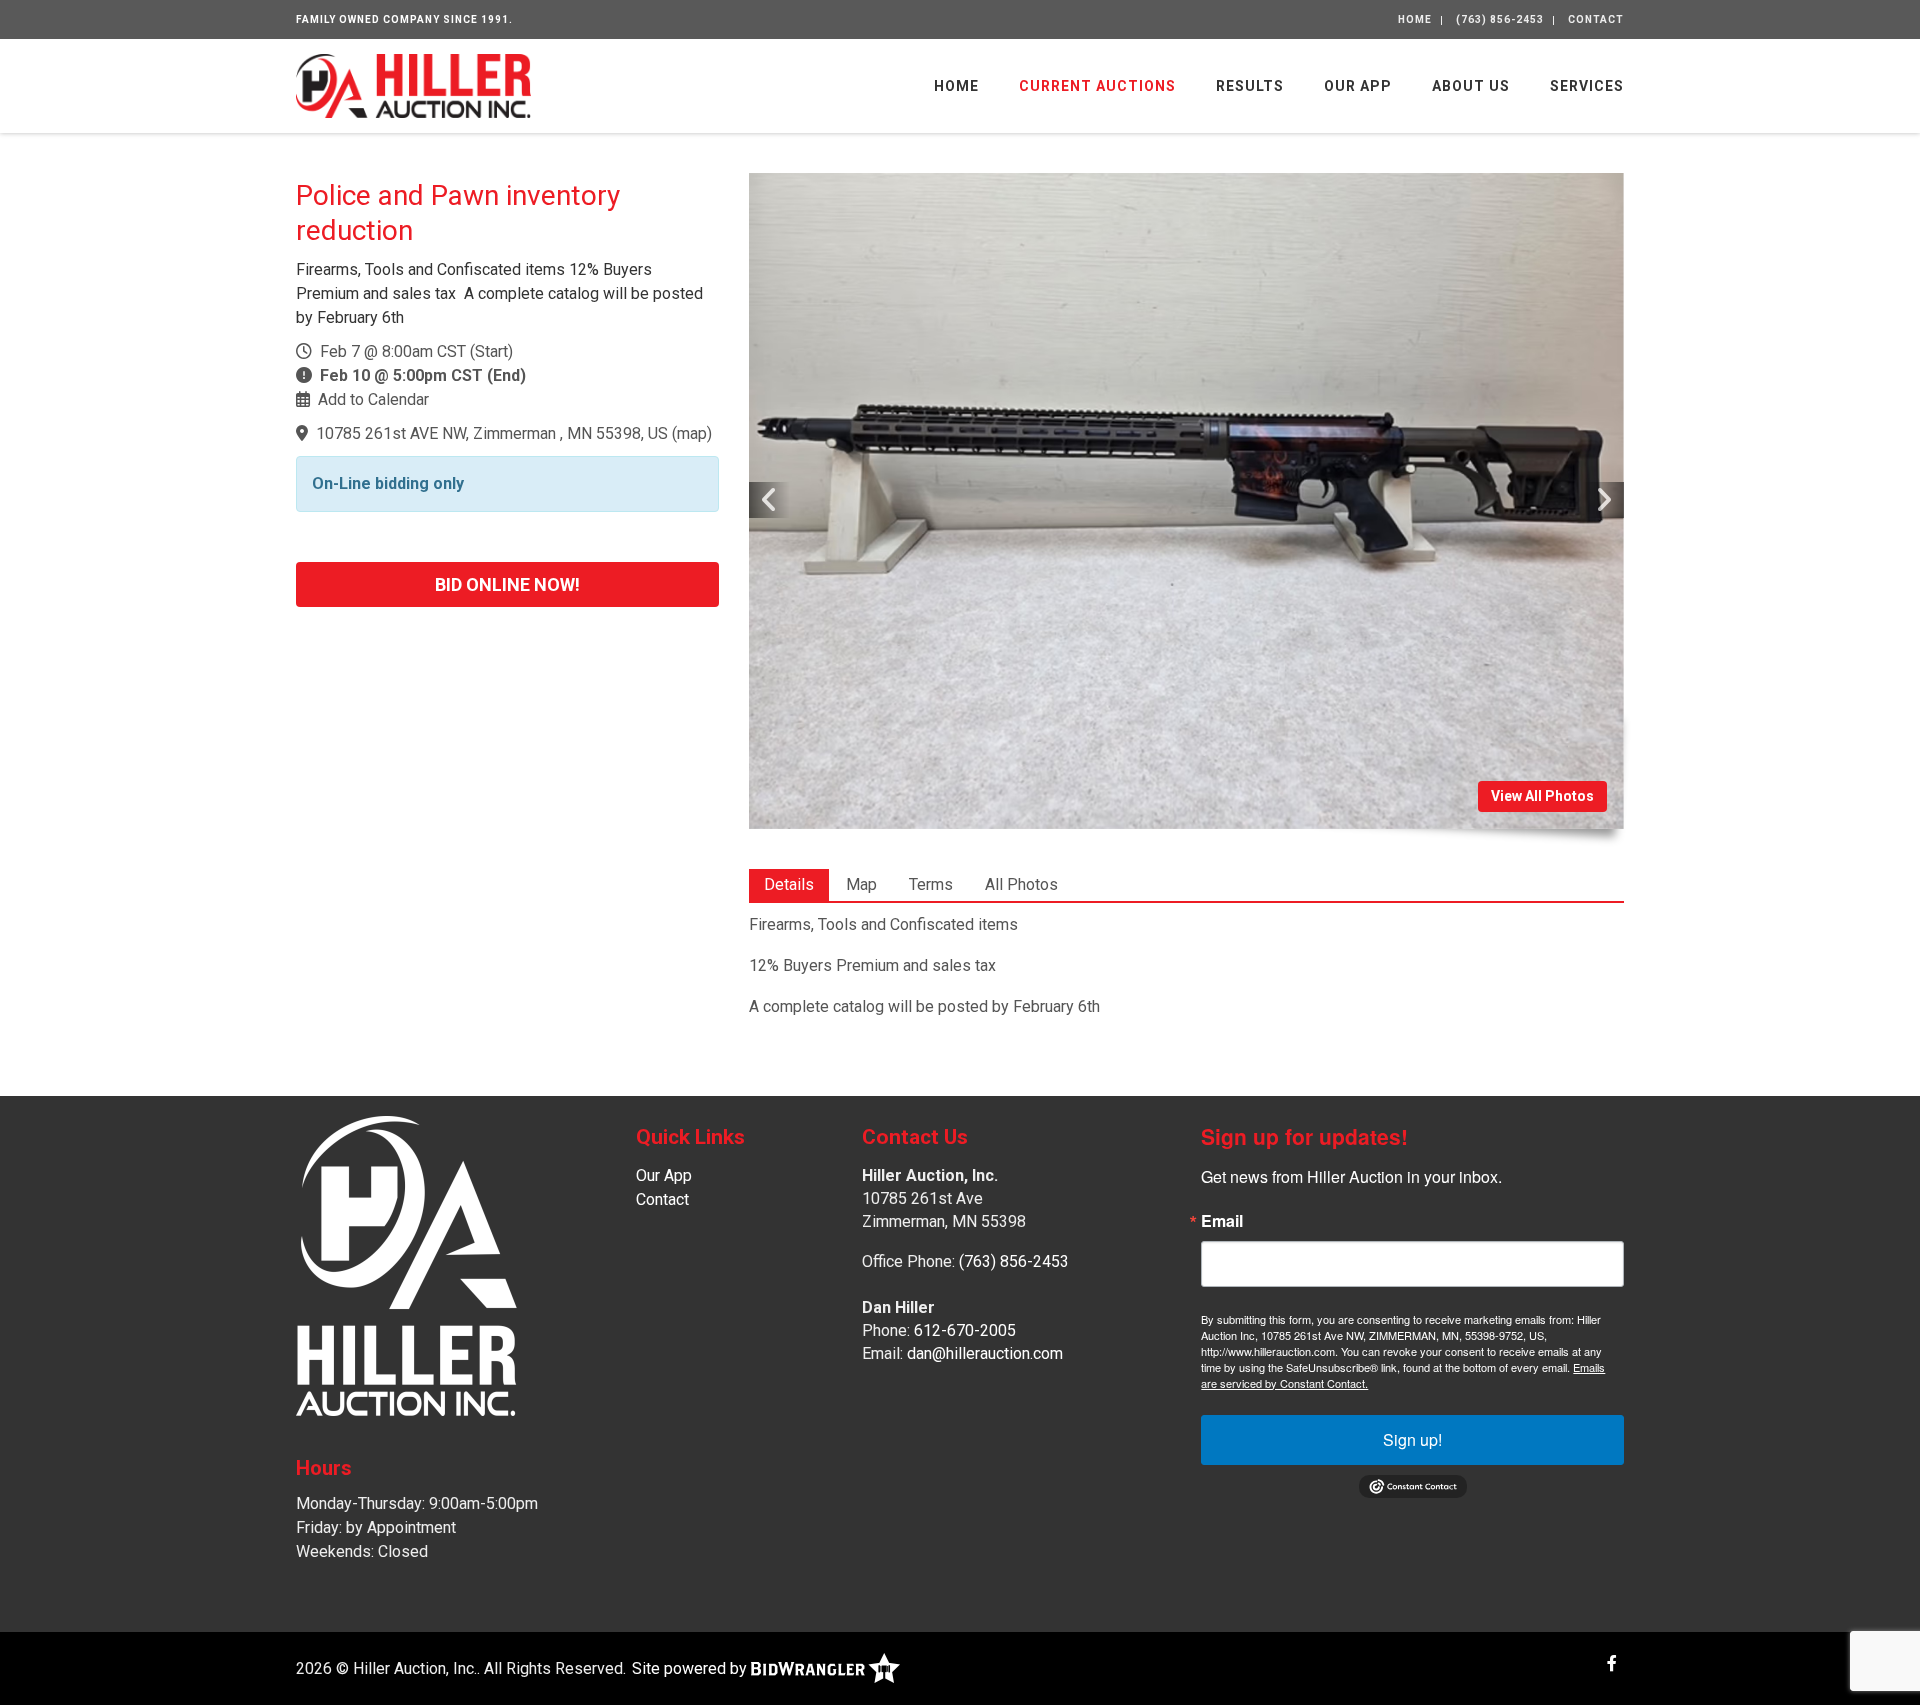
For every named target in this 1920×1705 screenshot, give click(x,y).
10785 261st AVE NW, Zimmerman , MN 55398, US (492, 433)
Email (1222, 1221)
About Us (1471, 86)
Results (1250, 86)
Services (1587, 86)
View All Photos (1542, 796)
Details (789, 884)
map (692, 433)
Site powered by (691, 1668)
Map (861, 884)
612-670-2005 (965, 1330)
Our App (1358, 86)
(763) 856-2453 (1500, 19)
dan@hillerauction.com (985, 1353)
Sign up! (1412, 1439)
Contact (1596, 19)
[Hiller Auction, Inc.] (413, 84)
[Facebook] (1612, 1663)
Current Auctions (1097, 86)
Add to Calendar (373, 399)
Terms (931, 884)
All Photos (1021, 884)
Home (1415, 19)
